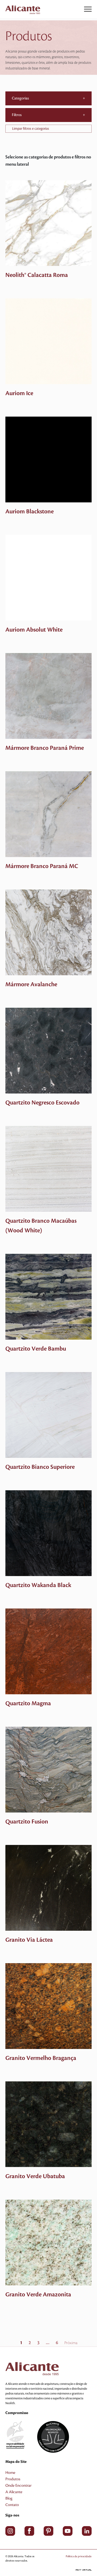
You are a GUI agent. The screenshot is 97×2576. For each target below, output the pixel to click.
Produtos (13, 2479)
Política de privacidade (79, 2556)
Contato (12, 2505)
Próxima (71, 2343)
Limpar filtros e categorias (31, 129)
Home (10, 2473)
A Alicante (14, 2492)
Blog (9, 2499)
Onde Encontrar (18, 2486)
